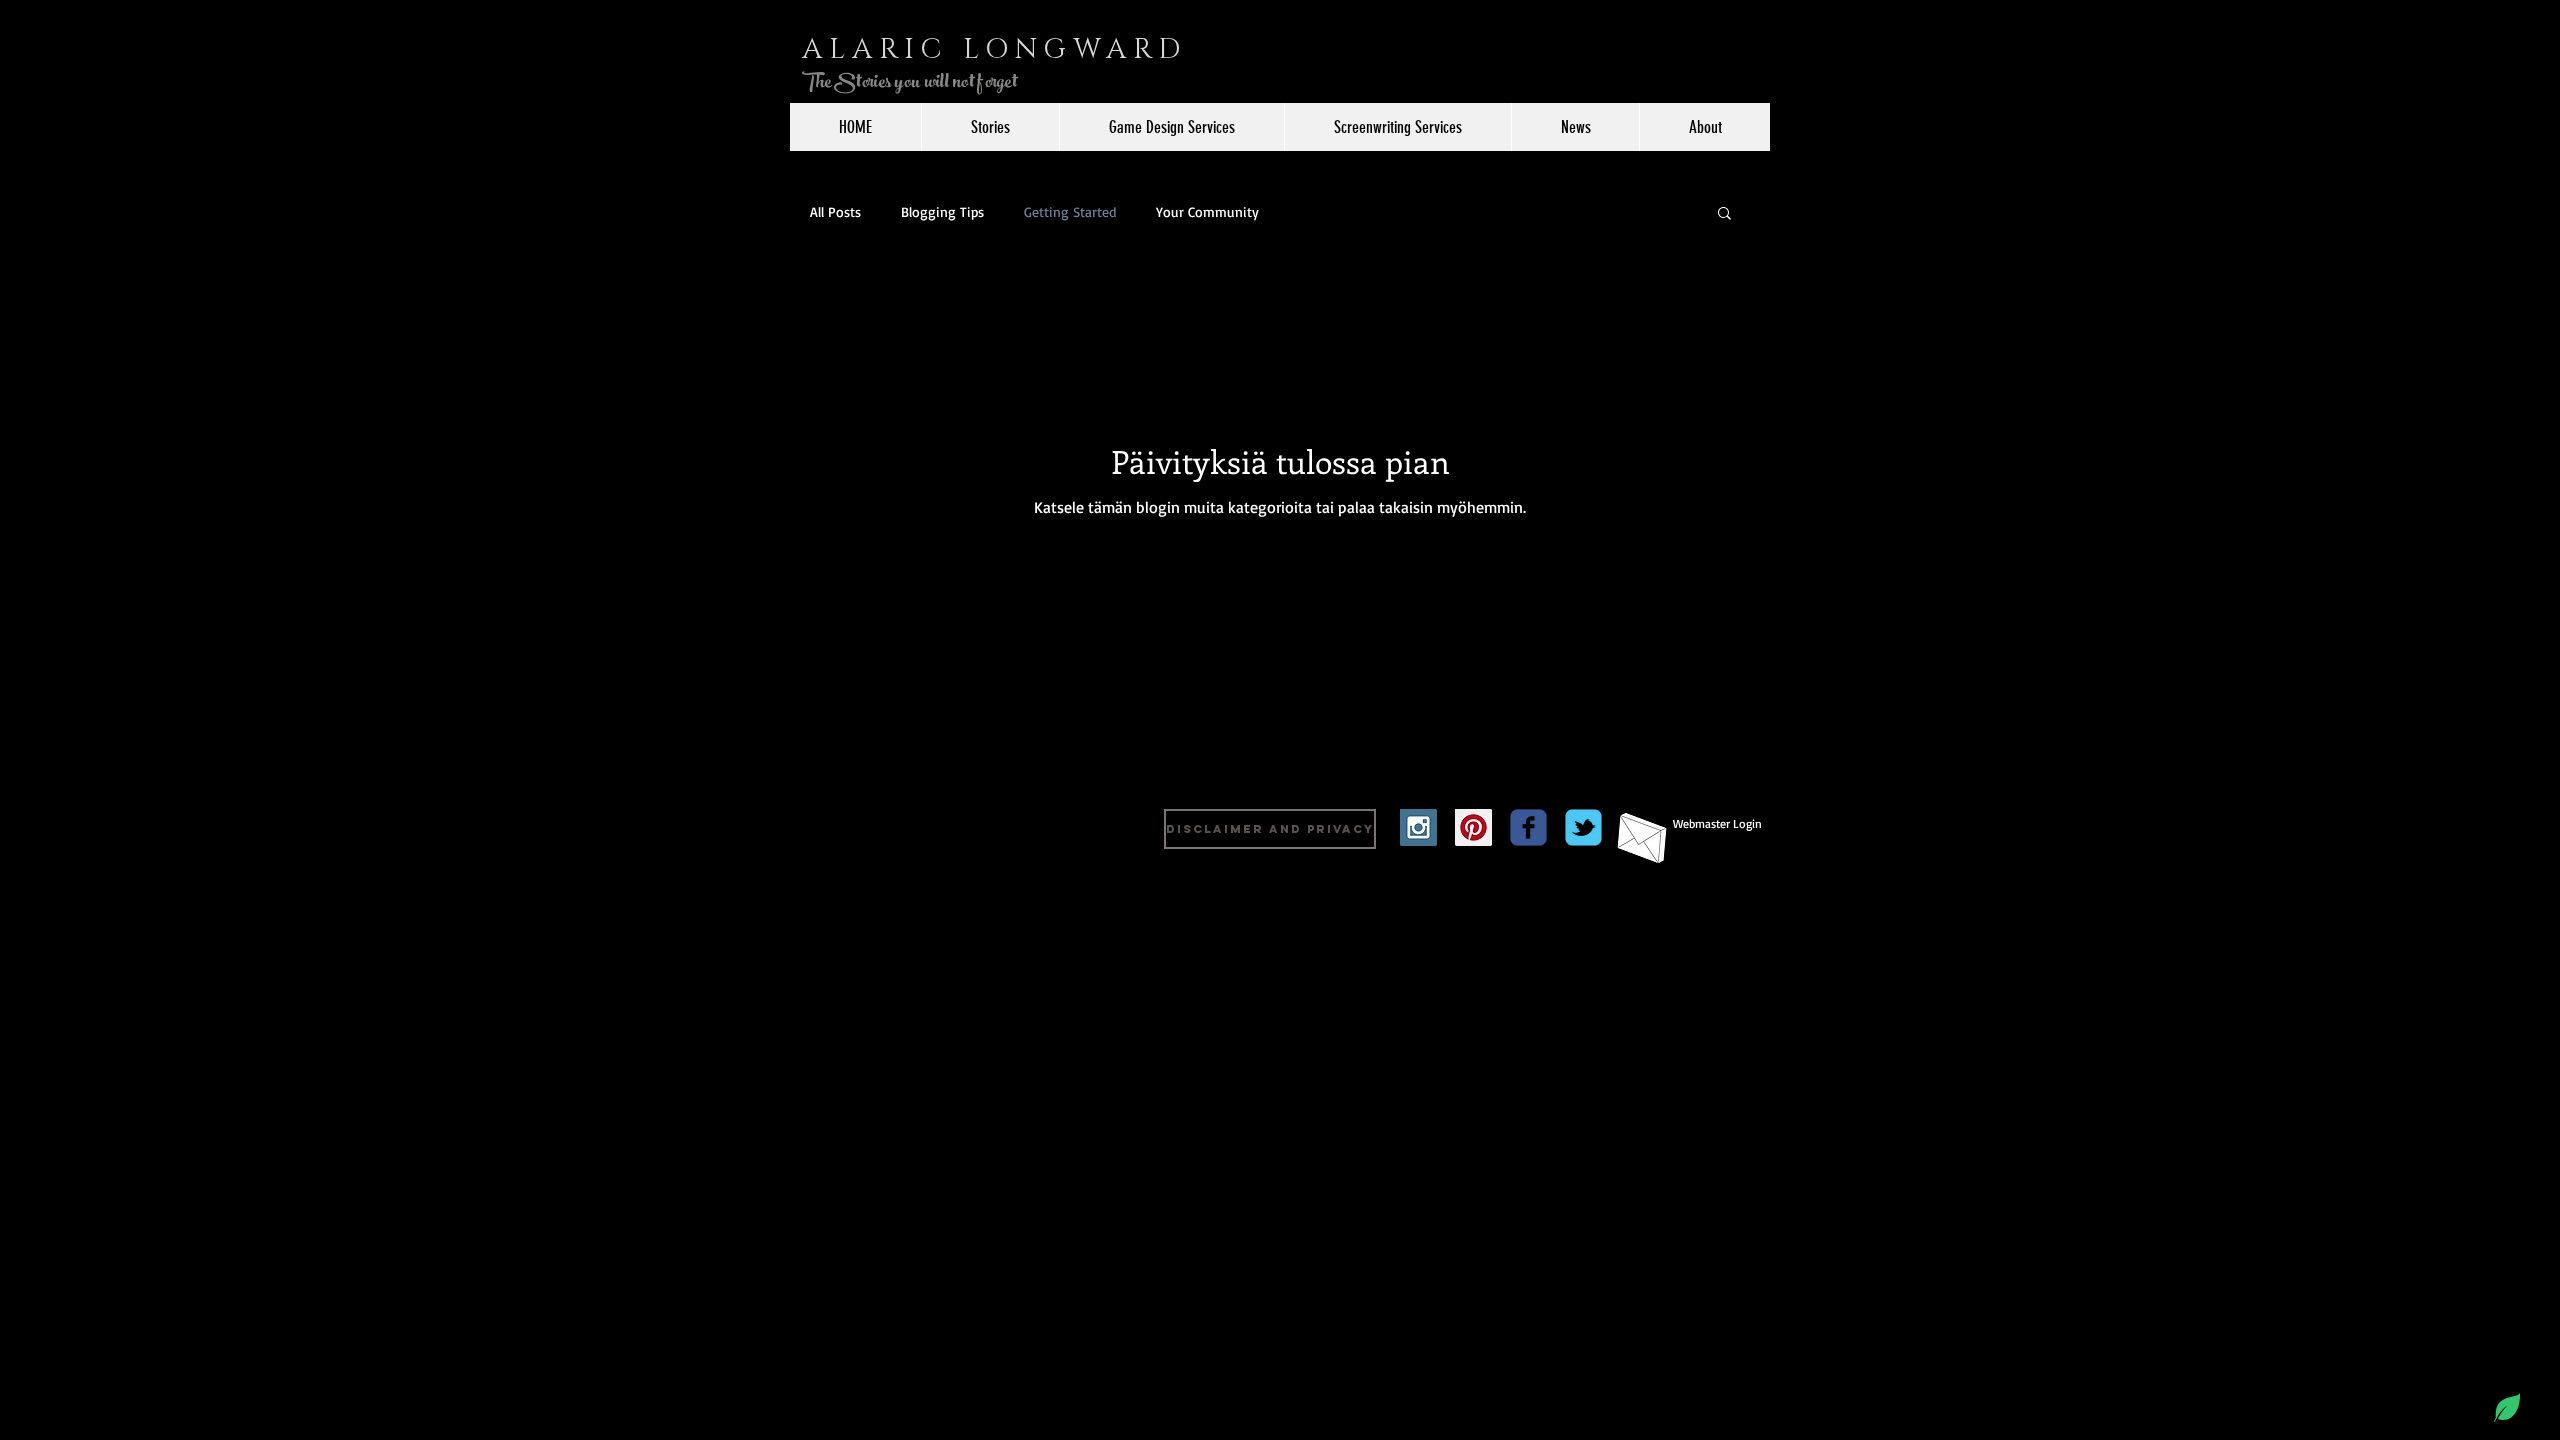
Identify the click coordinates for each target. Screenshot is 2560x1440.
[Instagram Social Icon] (1418, 827)
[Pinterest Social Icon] (1473, 827)
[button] (1724, 214)
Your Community (1207, 211)
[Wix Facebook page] (1528, 827)
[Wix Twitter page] (1583, 827)
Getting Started (1070, 211)
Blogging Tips (942, 211)
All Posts (835, 211)
